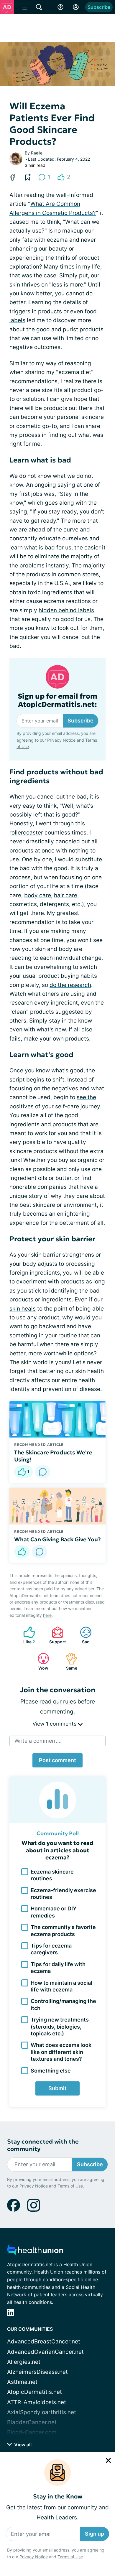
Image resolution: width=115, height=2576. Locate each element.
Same (69, 1661)
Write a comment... (38, 1741)
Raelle (37, 153)
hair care (66, 895)
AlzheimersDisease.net (37, 2372)
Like (26, 1635)
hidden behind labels (66, 610)
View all (22, 2445)
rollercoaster (26, 833)
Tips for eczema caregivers (51, 1949)
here (47, 1615)
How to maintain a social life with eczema (61, 1986)
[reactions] (22, 1552)
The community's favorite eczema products (63, 1930)
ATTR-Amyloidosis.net (37, 2402)
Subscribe (99, 7)
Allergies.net (24, 2362)
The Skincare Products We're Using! (53, 1456)
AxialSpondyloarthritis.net (42, 2412)
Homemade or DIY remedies (54, 1912)
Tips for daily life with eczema (58, 1968)
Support (56, 1635)
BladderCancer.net (32, 2422)
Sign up (95, 2534)
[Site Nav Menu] (25, 7)
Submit (57, 2088)
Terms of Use (70, 2557)
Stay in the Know (58, 2497)
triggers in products (36, 311)
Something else (51, 2071)
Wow (40, 1661)
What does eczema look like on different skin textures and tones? (61, 2052)
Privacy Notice (34, 2557)
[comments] (43, 1472)
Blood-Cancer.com (32, 2432)
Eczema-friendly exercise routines (63, 1894)
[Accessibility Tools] (60, 7)
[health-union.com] (35, 2252)
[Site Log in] (76, 7)
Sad (82, 1635)
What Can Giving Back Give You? (57, 1539)
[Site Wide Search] (39, 7)
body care (38, 895)
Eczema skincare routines (52, 1875)
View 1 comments (55, 1724)
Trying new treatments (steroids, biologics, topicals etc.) (60, 2027)
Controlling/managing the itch (63, 2004)
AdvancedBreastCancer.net (44, 2342)
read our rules (58, 1702)
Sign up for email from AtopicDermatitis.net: (57, 701)
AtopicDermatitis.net (34, 2392)
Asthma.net (22, 2382)
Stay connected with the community (43, 2145)
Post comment (57, 1760)
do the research (70, 985)
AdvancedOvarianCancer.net (45, 2352)
